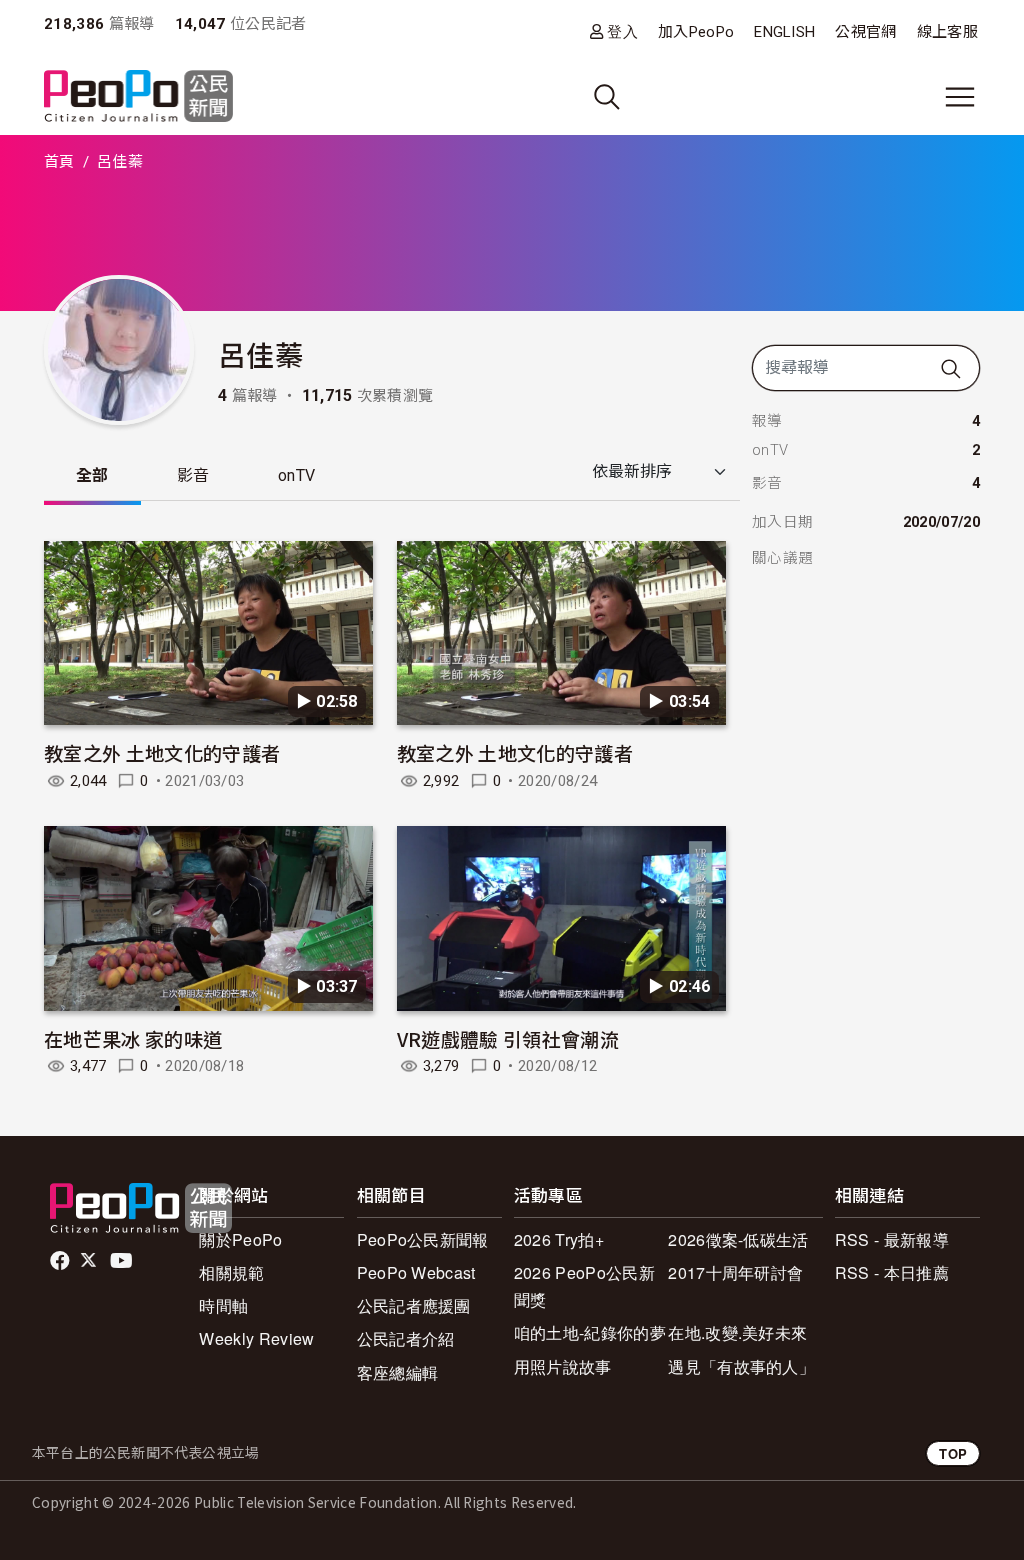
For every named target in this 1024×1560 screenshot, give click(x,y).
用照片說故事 (563, 1366)
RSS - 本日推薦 (892, 1272)
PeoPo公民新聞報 (423, 1239)
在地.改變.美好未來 (737, 1332)
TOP (953, 1453)
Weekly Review (256, 1338)
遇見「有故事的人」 (741, 1366)
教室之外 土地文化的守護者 (162, 752)
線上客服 (947, 32)
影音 (193, 475)
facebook (61, 1261)
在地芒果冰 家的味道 (133, 1038)
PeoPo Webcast (416, 1272)
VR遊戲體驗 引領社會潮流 (508, 1038)
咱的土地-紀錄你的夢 (590, 1332)
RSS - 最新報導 (892, 1239)
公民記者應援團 (414, 1305)
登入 (622, 31)
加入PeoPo (696, 32)
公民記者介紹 (406, 1338)
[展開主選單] (960, 97)
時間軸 (223, 1305)
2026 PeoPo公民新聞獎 (584, 1286)
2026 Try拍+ (559, 1239)
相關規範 (231, 1272)
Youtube (123, 1261)
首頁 (59, 162)
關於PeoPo (240, 1239)
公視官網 (865, 32)
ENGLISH (784, 32)
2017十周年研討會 (735, 1272)
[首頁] (138, 97)
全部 (92, 475)
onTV (296, 475)
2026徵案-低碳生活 (738, 1239)
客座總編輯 (398, 1372)
